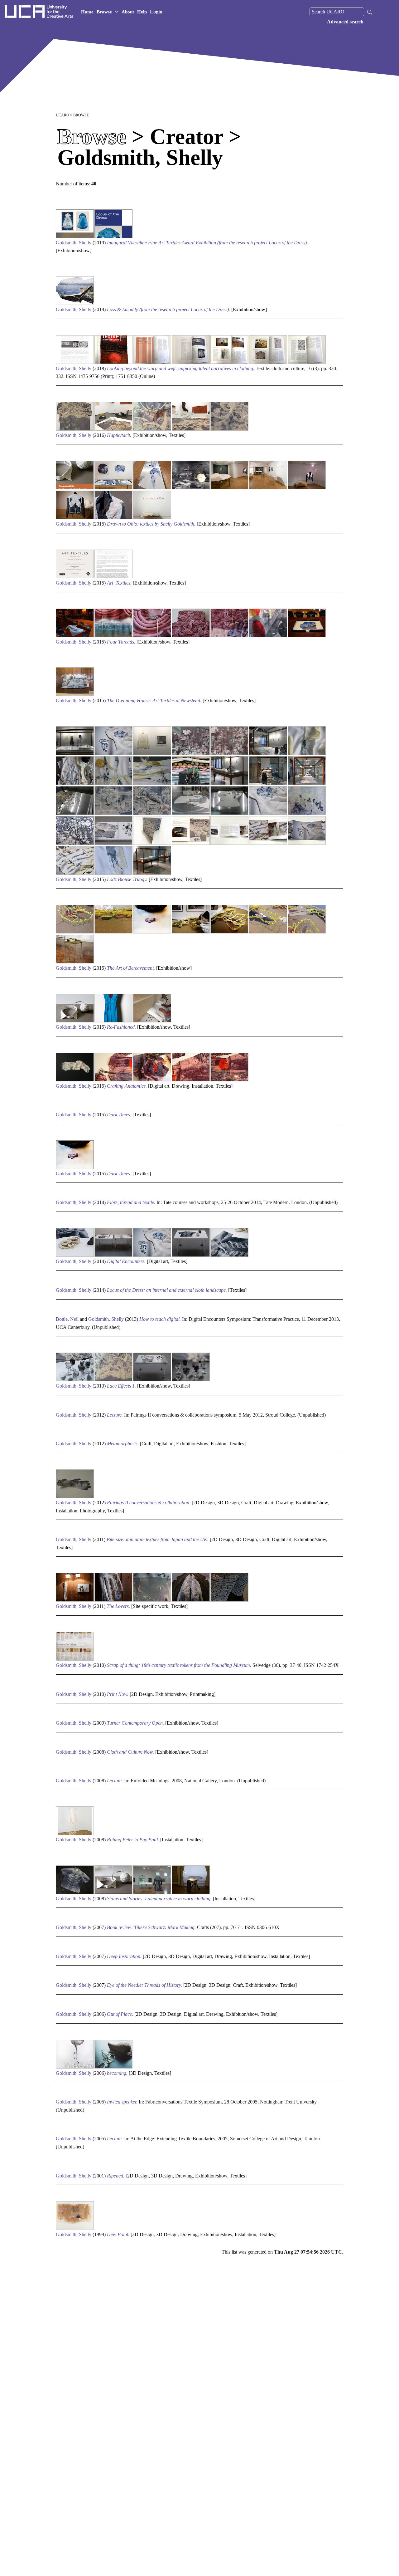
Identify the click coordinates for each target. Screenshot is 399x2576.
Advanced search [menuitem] (345, 22)
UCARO (62, 115)
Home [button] (87, 12)
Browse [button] (104, 12)
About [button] (128, 12)
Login (156, 12)
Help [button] (142, 12)
